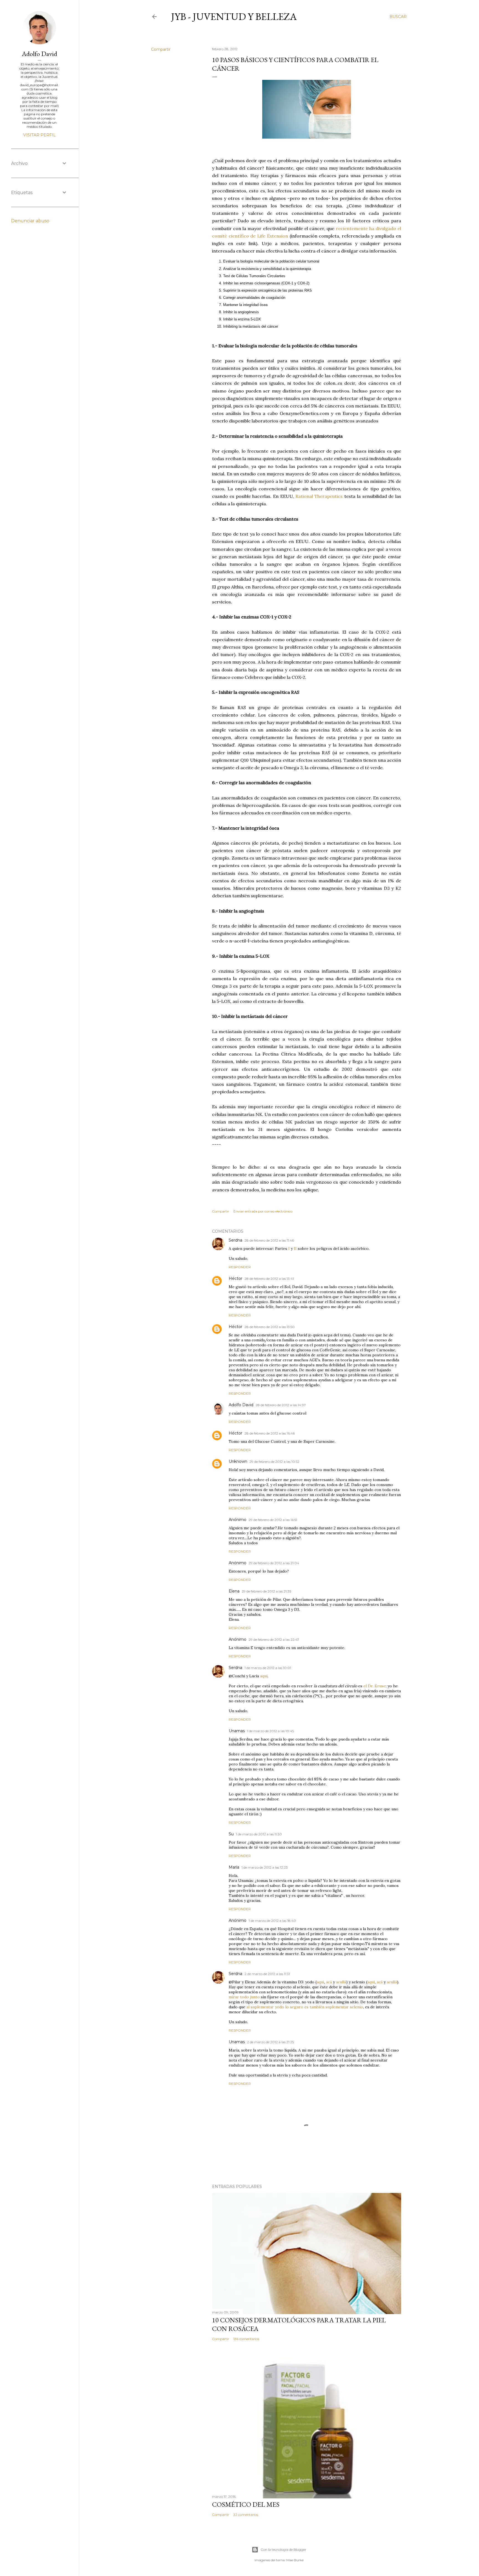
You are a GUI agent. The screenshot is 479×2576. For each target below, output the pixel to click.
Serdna (235, 1240)
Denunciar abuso (30, 221)
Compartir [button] (161, 49)
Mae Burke (295, 2560)
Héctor (235, 1278)
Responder (240, 1267)
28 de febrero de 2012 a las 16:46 (270, 1433)
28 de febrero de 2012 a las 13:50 (270, 1327)
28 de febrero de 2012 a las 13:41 (269, 1279)
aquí (264, 1676)
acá (329, 1982)
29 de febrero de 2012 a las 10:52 (274, 1462)
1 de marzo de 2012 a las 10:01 (268, 1668)
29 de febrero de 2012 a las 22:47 (274, 1639)
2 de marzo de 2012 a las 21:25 (270, 2042)
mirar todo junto (244, 1997)
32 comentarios (246, 2515)
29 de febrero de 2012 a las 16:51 (273, 1520)
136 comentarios (246, 2339)
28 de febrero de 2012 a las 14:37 (281, 1405)
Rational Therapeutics (319, 496)
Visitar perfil (40, 135)
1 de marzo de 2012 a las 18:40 (272, 1921)
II (295, 1248)
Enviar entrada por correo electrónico (263, 1211)
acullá (341, 1982)
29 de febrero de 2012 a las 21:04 (274, 1563)
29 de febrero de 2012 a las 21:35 (266, 1591)
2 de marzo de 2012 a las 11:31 (267, 1974)
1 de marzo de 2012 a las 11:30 (259, 1834)
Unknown (238, 1461)
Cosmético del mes (246, 2504)
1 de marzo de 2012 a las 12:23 (265, 1867)
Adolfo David (241, 1405)
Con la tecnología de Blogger (283, 2550)
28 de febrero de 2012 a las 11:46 (269, 1240)
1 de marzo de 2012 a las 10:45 (270, 1731)
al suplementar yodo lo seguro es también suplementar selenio (305, 2007)
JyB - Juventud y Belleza (234, 16)
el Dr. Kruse (374, 1686)
